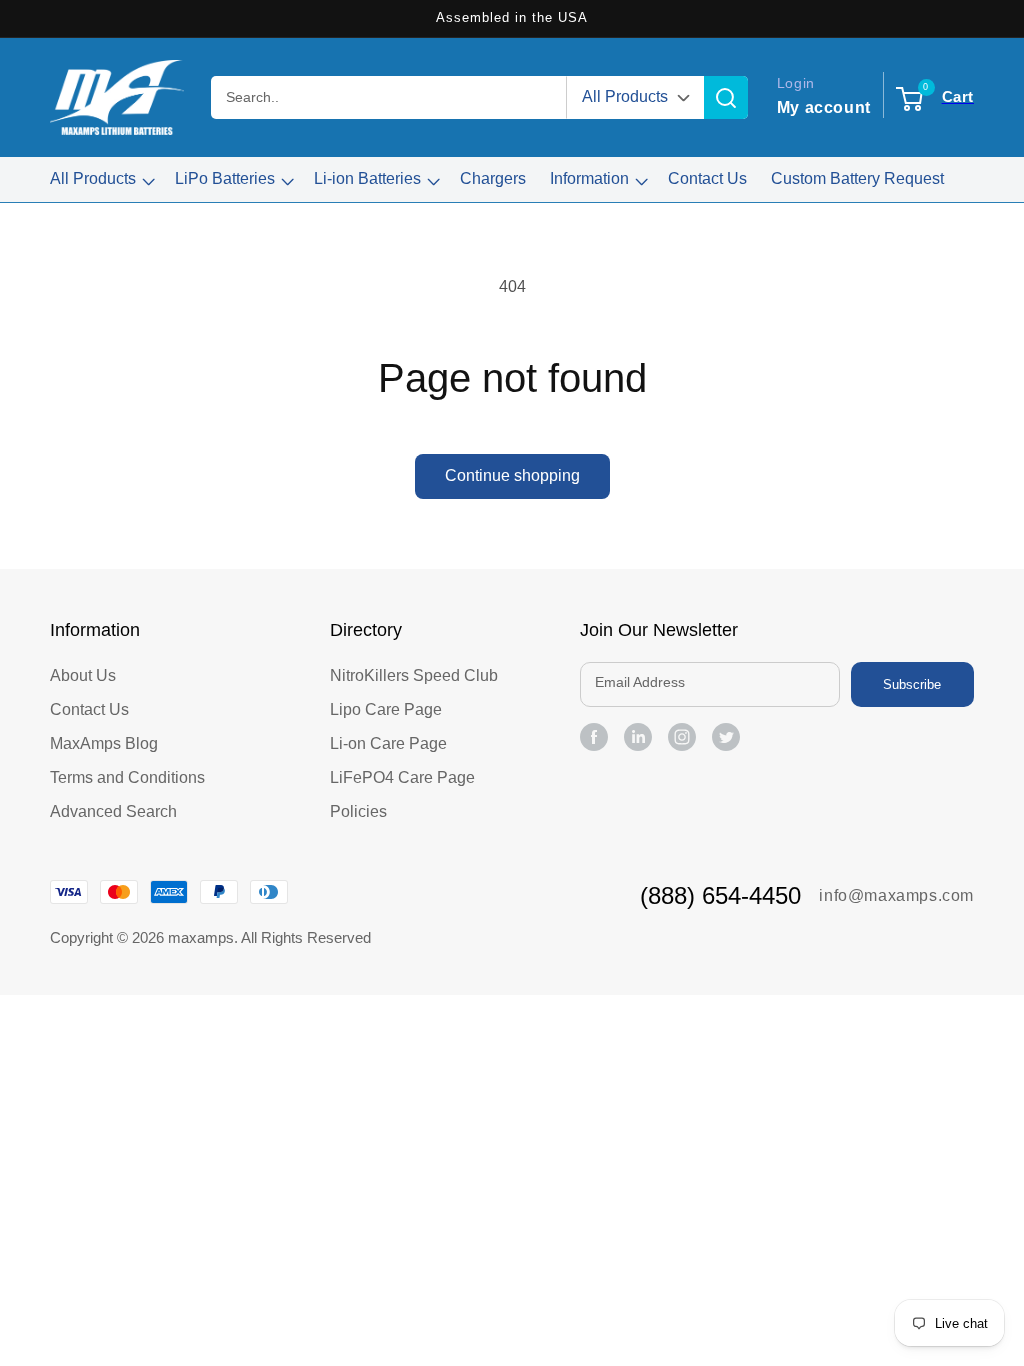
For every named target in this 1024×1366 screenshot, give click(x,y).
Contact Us (89, 709)
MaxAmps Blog (104, 743)
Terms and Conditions (127, 777)
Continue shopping (512, 475)
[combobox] (388, 97)
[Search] (726, 97)
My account (824, 107)
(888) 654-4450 (720, 895)
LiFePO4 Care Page (402, 777)
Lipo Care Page (386, 709)
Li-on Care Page (388, 743)
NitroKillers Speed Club (414, 675)
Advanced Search (113, 811)
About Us (83, 675)
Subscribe (912, 684)
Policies (358, 811)
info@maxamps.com (896, 895)
